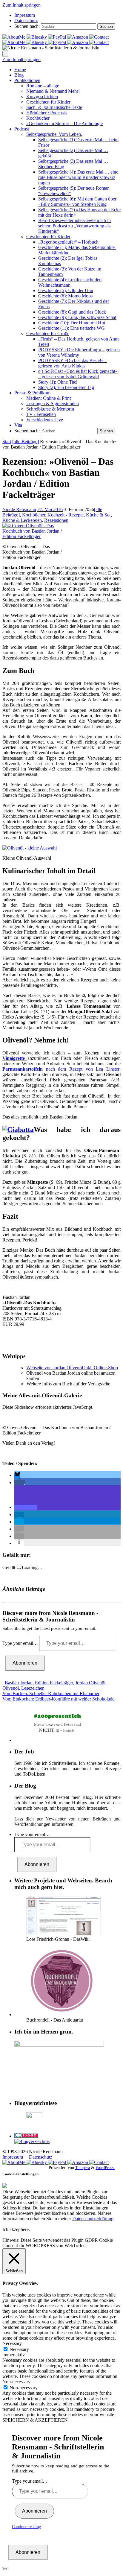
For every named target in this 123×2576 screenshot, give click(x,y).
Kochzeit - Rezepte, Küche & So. (79, 515)
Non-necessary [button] (16, 2382)
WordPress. (105, 2168)
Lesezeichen (33, 1688)
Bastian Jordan (19, 1683)
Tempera (83, 2168)
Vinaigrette (15, 1058)
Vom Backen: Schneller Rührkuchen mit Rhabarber (51, 1693)
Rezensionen (56, 520)
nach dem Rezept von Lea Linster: (61, 1069)
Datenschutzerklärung (93, 2219)
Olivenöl (11, 1688)
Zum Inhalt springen (21, 5)
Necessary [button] (12, 2343)
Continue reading (26, 2527)
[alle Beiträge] (26, 442)
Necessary (19, 2349)
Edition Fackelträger (54, 1683)
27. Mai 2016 (50, 509)
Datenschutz (26, 20)
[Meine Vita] (14, 37)
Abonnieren (25, 1663)
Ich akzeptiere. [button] (16, 2229)
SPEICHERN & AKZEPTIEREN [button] (35, 2420)
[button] (17, 1475)
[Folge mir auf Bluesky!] (37, 37)
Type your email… (21, 1643)
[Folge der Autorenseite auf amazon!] (78, 37)
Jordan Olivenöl (90, 1683)
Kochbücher (34, 515)
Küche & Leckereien (22, 520)
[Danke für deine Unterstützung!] (58, 37)
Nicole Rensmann (19, 509)
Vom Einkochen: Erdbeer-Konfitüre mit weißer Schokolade (58, 1699)
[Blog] (32, 2141)
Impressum (25, 15)
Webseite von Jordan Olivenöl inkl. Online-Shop (72, 1368)
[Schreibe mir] (99, 37)
